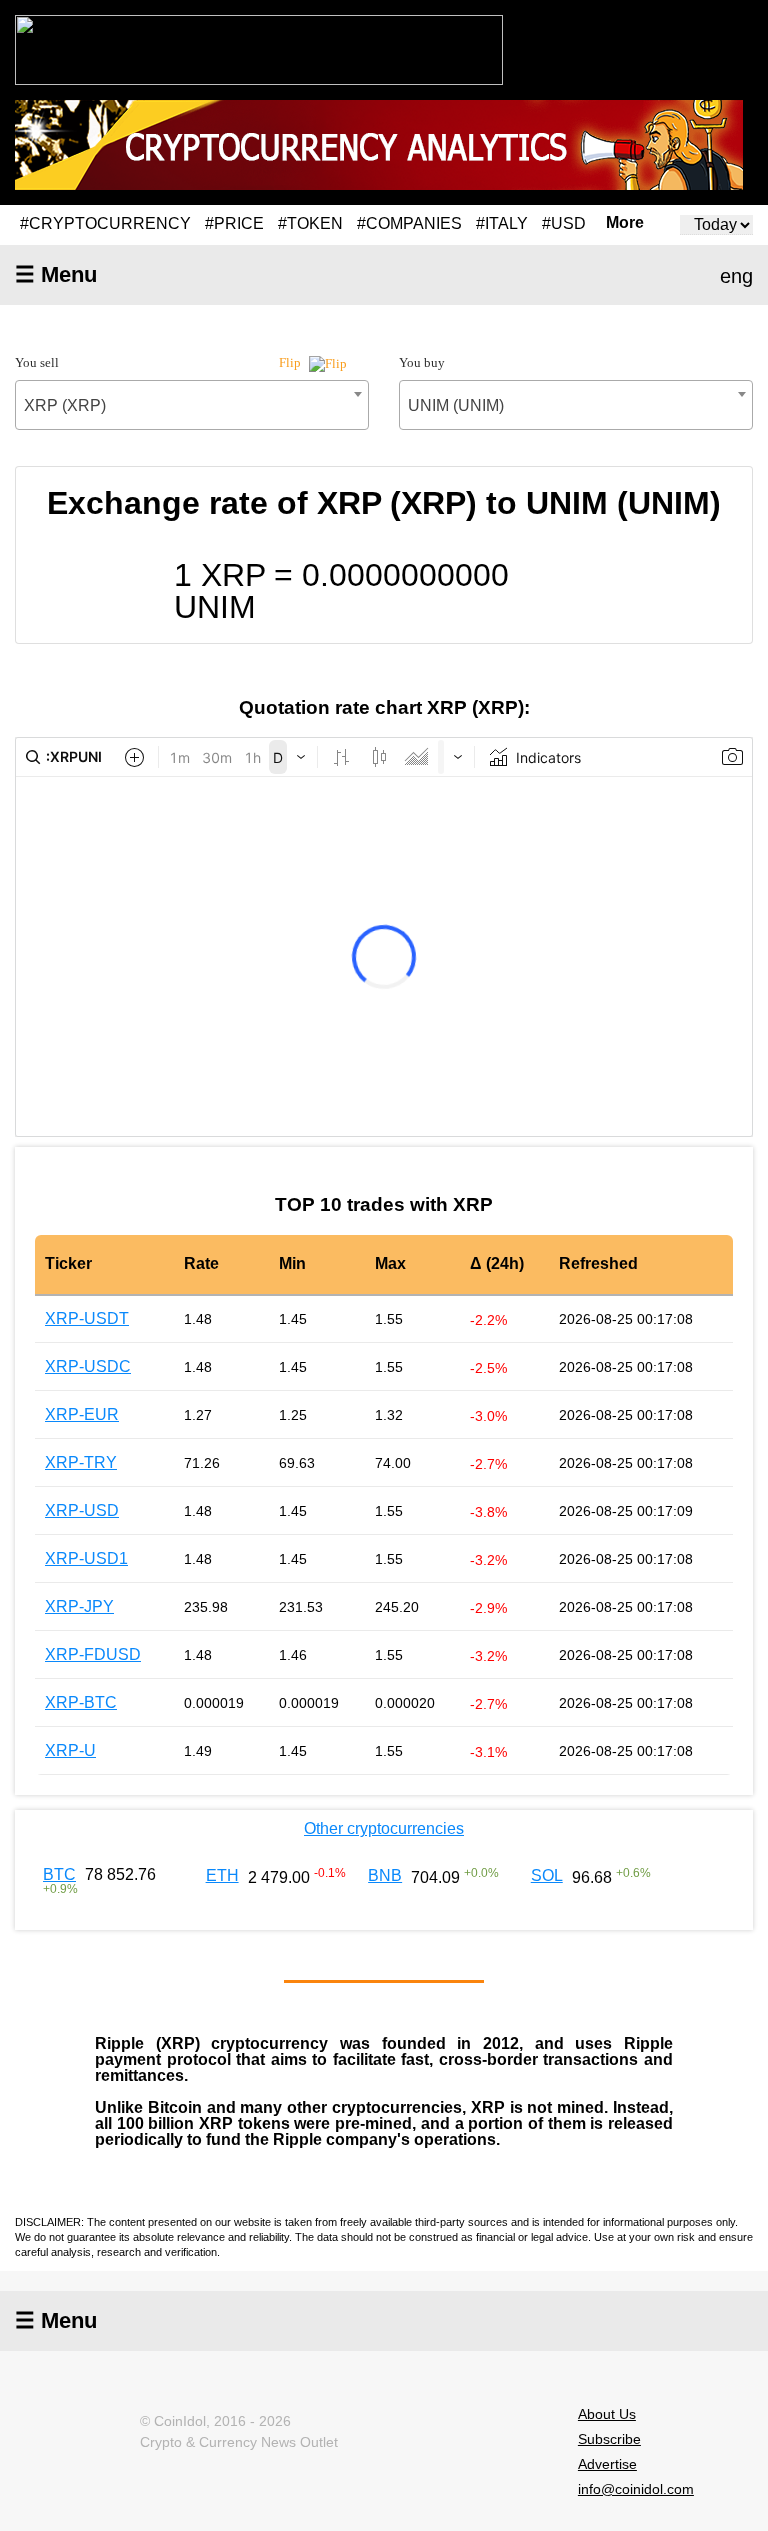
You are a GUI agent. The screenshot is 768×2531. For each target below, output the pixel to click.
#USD (564, 223)
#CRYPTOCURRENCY (105, 223)
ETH (222, 1875)
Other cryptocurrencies (384, 1828)
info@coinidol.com (636, 2489)
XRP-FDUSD (93, 1654)
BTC (59, 1874)
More (625, 223)
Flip (291, 362)
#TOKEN (310, 223)
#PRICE (234, 223)
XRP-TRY (81, 1462)
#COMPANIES (409, 223)
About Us (607, 2414)
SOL (547, 1875)
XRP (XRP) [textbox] (65, 405)
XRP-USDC (88, 1366)
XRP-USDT (87, 1318)
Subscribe (609, 2439)
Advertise (607, 2464)
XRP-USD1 (86, 1558)
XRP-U (70, 1750)
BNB (385, 1875)
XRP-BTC (81, 1702)
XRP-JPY (79, 1606)
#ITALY (502, 223)
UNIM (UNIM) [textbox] (456, 405)
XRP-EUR (82, 1414)
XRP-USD (82, 1510)
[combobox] (192, 405)
